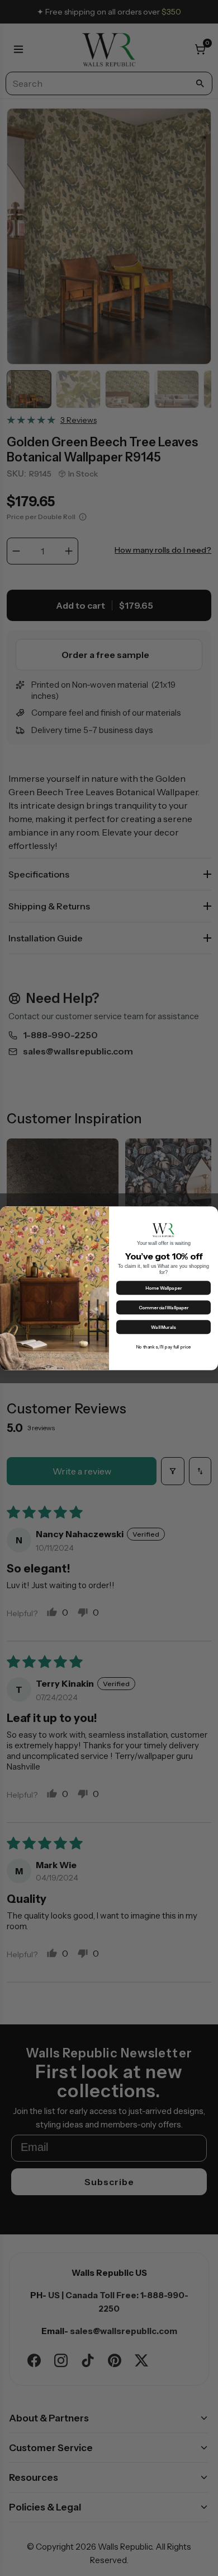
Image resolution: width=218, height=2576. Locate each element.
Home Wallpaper (164, 1288)
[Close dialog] (211, 1213)
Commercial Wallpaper (164, 1308)
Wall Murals (163, 1327)
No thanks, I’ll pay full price (163, 1347)
